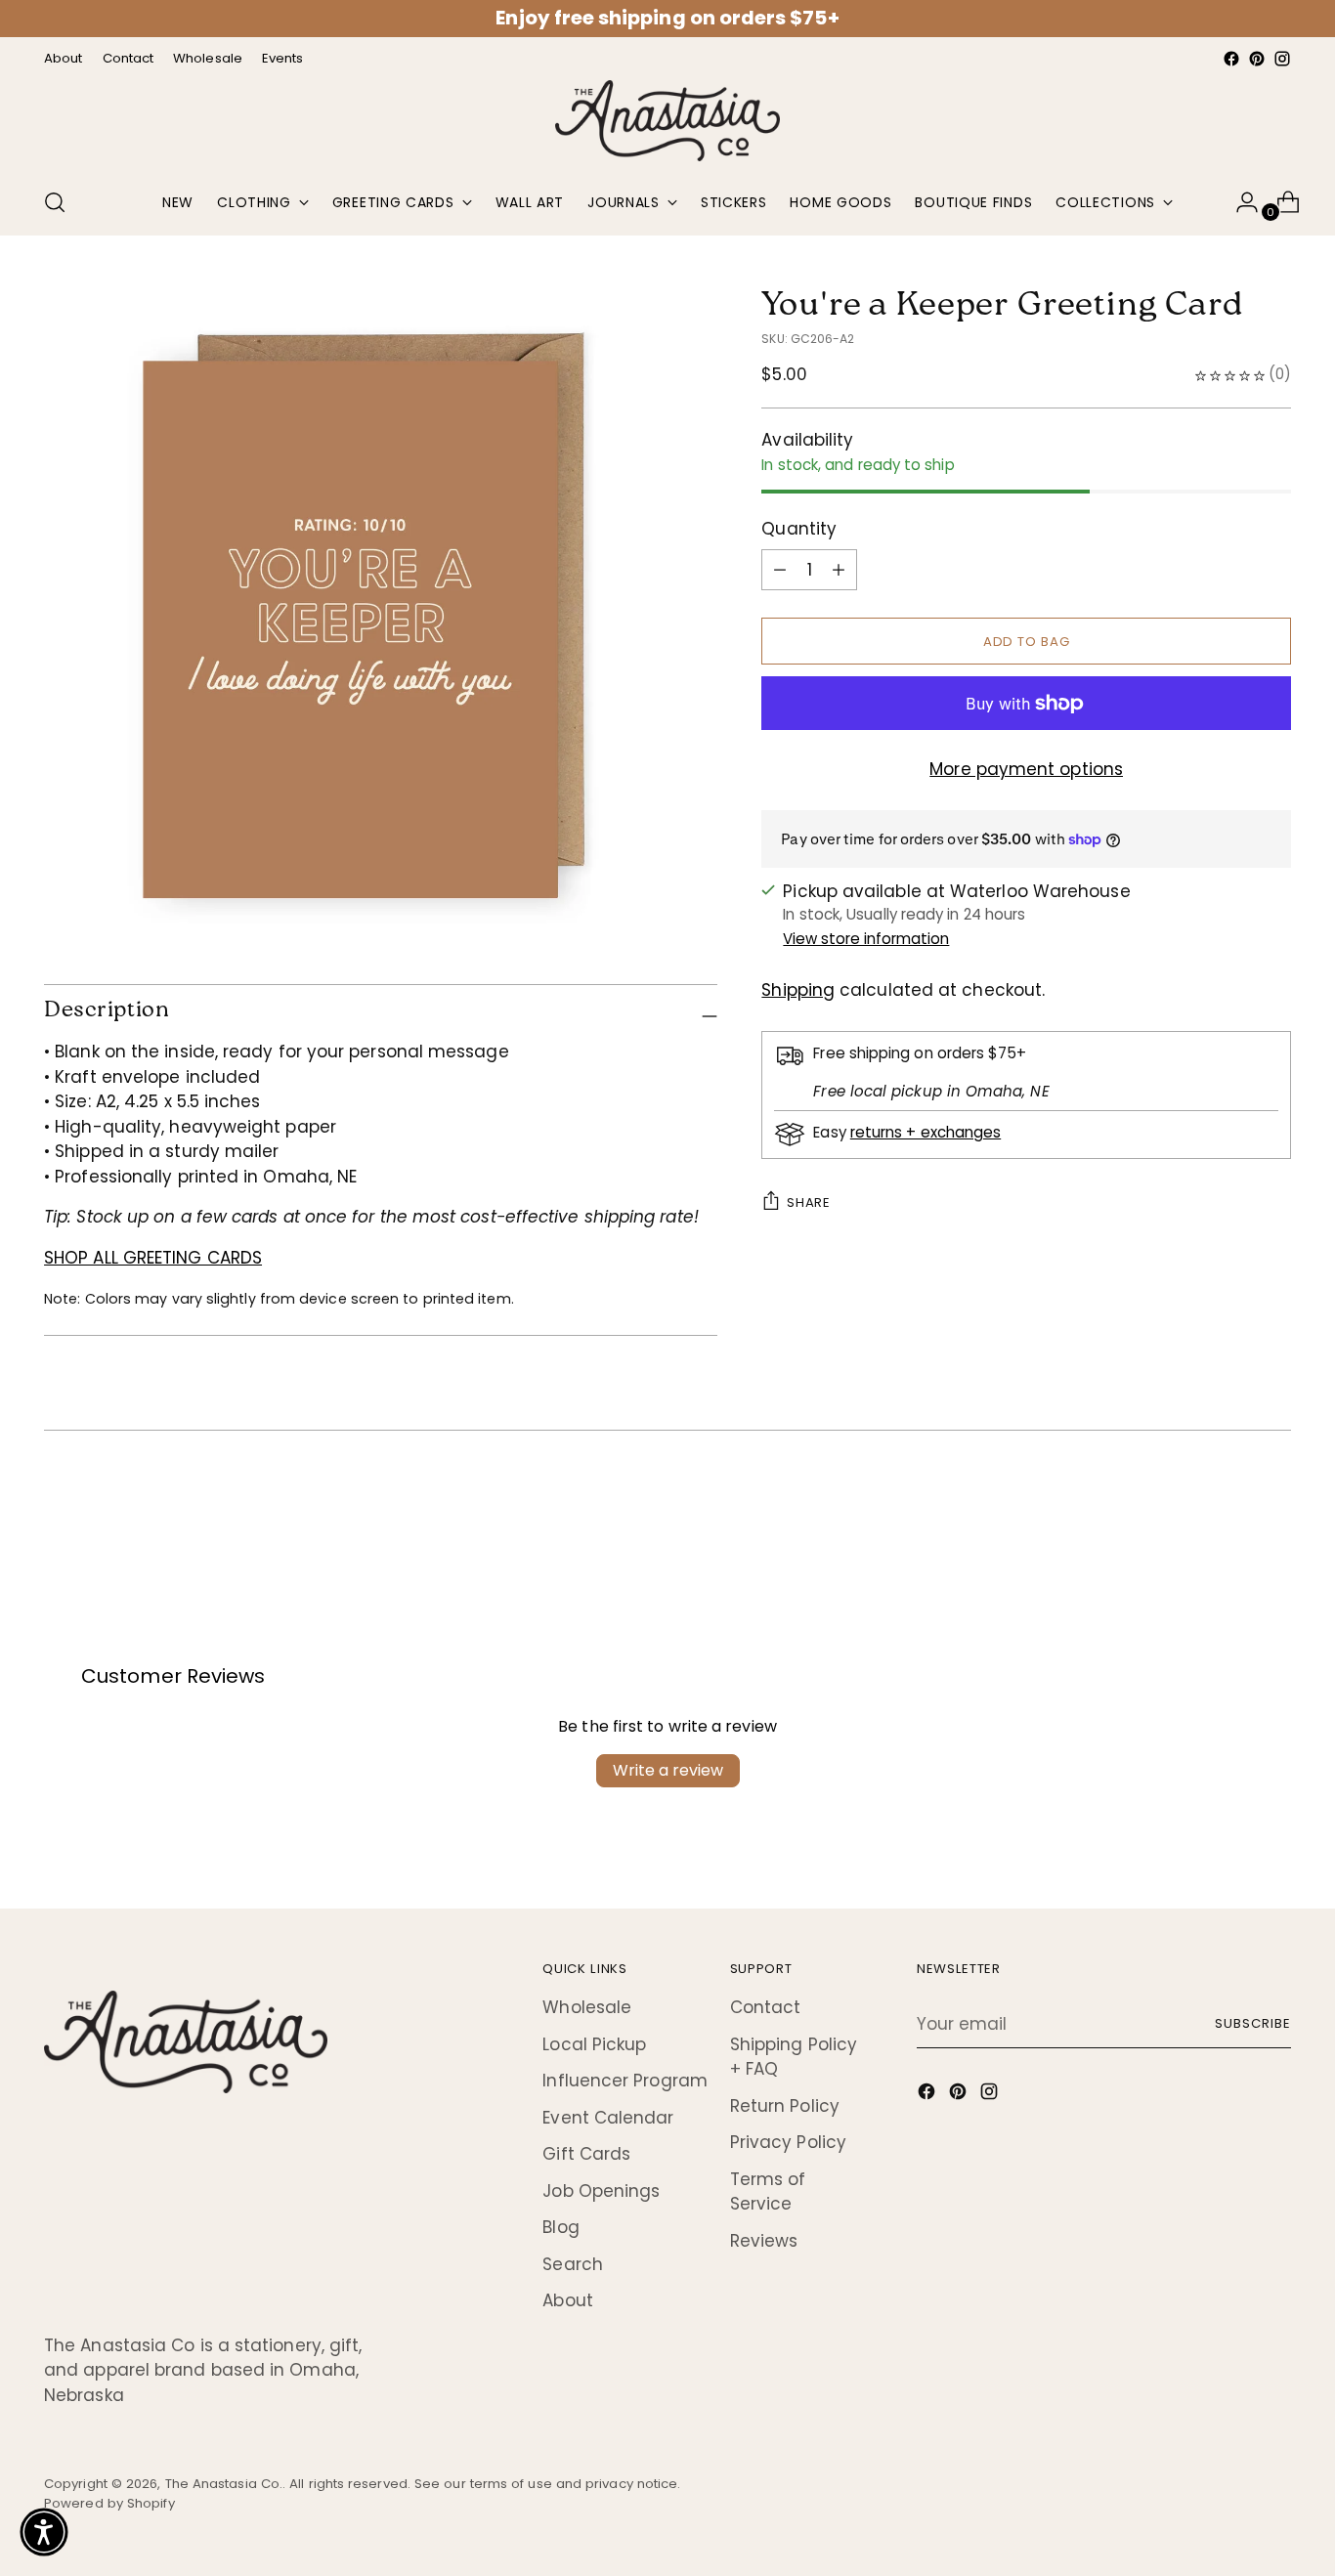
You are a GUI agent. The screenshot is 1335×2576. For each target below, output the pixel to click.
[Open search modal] (55, 202)
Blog (560, 2227)
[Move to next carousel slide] (1274, 1508)
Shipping (798, 990)
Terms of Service (768, 2192)
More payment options (1026, 769)
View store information (866, 939)
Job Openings (601, 2191)
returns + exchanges (926, 1132)
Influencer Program (625, 2081)
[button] (44, 2532)
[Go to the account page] (1239, 202)
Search (573, 2264)
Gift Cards (586, 2154)
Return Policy (785, 2106)
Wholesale (587, 2007)
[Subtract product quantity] (839, 570)
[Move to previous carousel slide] (1229, 1509)
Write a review (668, 1770)
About (567, 2300)
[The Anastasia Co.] (667, 121)
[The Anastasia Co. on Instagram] (1282, 59)
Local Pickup (594, 2044)
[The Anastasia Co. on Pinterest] (1257, 59)
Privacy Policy (788, 2142)
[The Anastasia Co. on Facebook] (1231, 59)
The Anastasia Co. (224, 2484)
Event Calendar (608, 2118)
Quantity (799, 529)
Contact (766, 2007)
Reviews (764, 2241)
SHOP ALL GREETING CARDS (153, 1258)
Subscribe (1253, 2023)
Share (808, 1202)
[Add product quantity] (780, 570)
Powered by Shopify (109, 2503)
